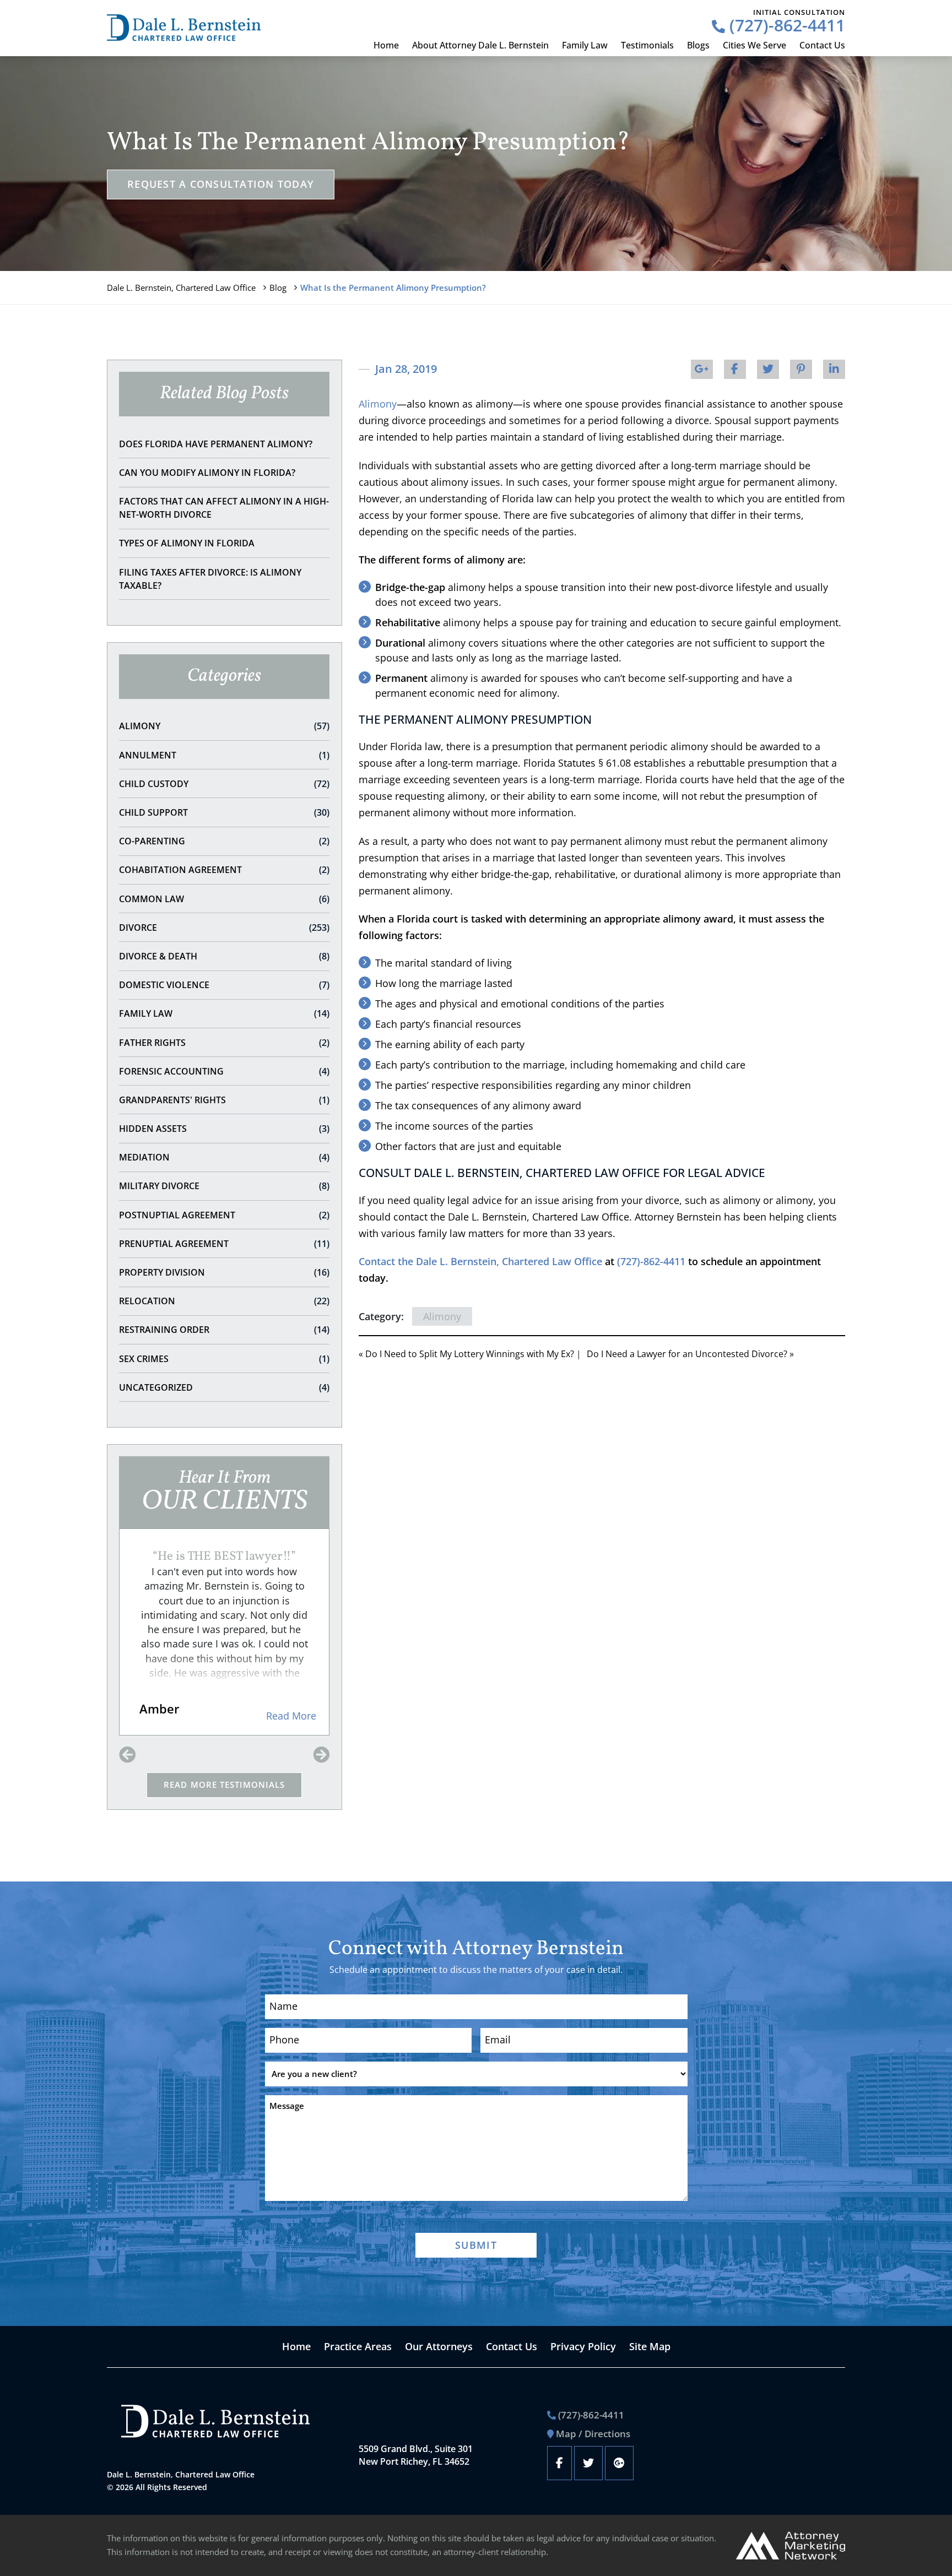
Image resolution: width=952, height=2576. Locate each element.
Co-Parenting (224, 841)
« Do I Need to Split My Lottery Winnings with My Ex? (466, 1354)
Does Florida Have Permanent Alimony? (216, 444)
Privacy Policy (583, 2346)
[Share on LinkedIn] (834, 369)
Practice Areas (358, 2346)
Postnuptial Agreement (224, 1215)
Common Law (224, 899)
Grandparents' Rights (224, 1100)
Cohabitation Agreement (224, 870)
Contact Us (822, 45)
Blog (278, 288)
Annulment (224, 755)
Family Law (585, 45)
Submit (476, 2245)
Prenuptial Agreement (224, 1244)
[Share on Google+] (702, 369)
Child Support (224, 812)
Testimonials (647, 45)
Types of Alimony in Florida (187, 543)
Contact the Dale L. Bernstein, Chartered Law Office (480, 1261)
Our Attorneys (439, 2346)
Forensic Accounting (224, 1071)
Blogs (698, 45)
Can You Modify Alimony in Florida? (207, 473)
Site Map (650, 2346)
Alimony (224, 726)
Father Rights (224, 1043)
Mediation (224, 1157)
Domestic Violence (224, 985)
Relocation (224, 1301)
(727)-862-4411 (785, 25)
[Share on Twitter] (768, 369)
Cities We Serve (754, 45)
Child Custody (224, 784)
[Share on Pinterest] (801, 369)
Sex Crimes (224, 1359)
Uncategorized (224, 1387)
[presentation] (127, 1755)
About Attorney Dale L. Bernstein (480, 45)
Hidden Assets (224, 1129)
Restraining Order (224, 1330)
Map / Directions (593, 2434)
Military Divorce (224, 1186)
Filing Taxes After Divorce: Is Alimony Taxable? (210, 579)
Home (386, 45)
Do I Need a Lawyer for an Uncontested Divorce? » (690, 1354)
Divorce (224, 928)
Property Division (224, 1272)
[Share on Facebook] (735, 369)
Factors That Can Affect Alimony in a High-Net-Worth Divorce (224, 508)
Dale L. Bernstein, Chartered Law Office (181, 288)
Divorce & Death (224, 956)
